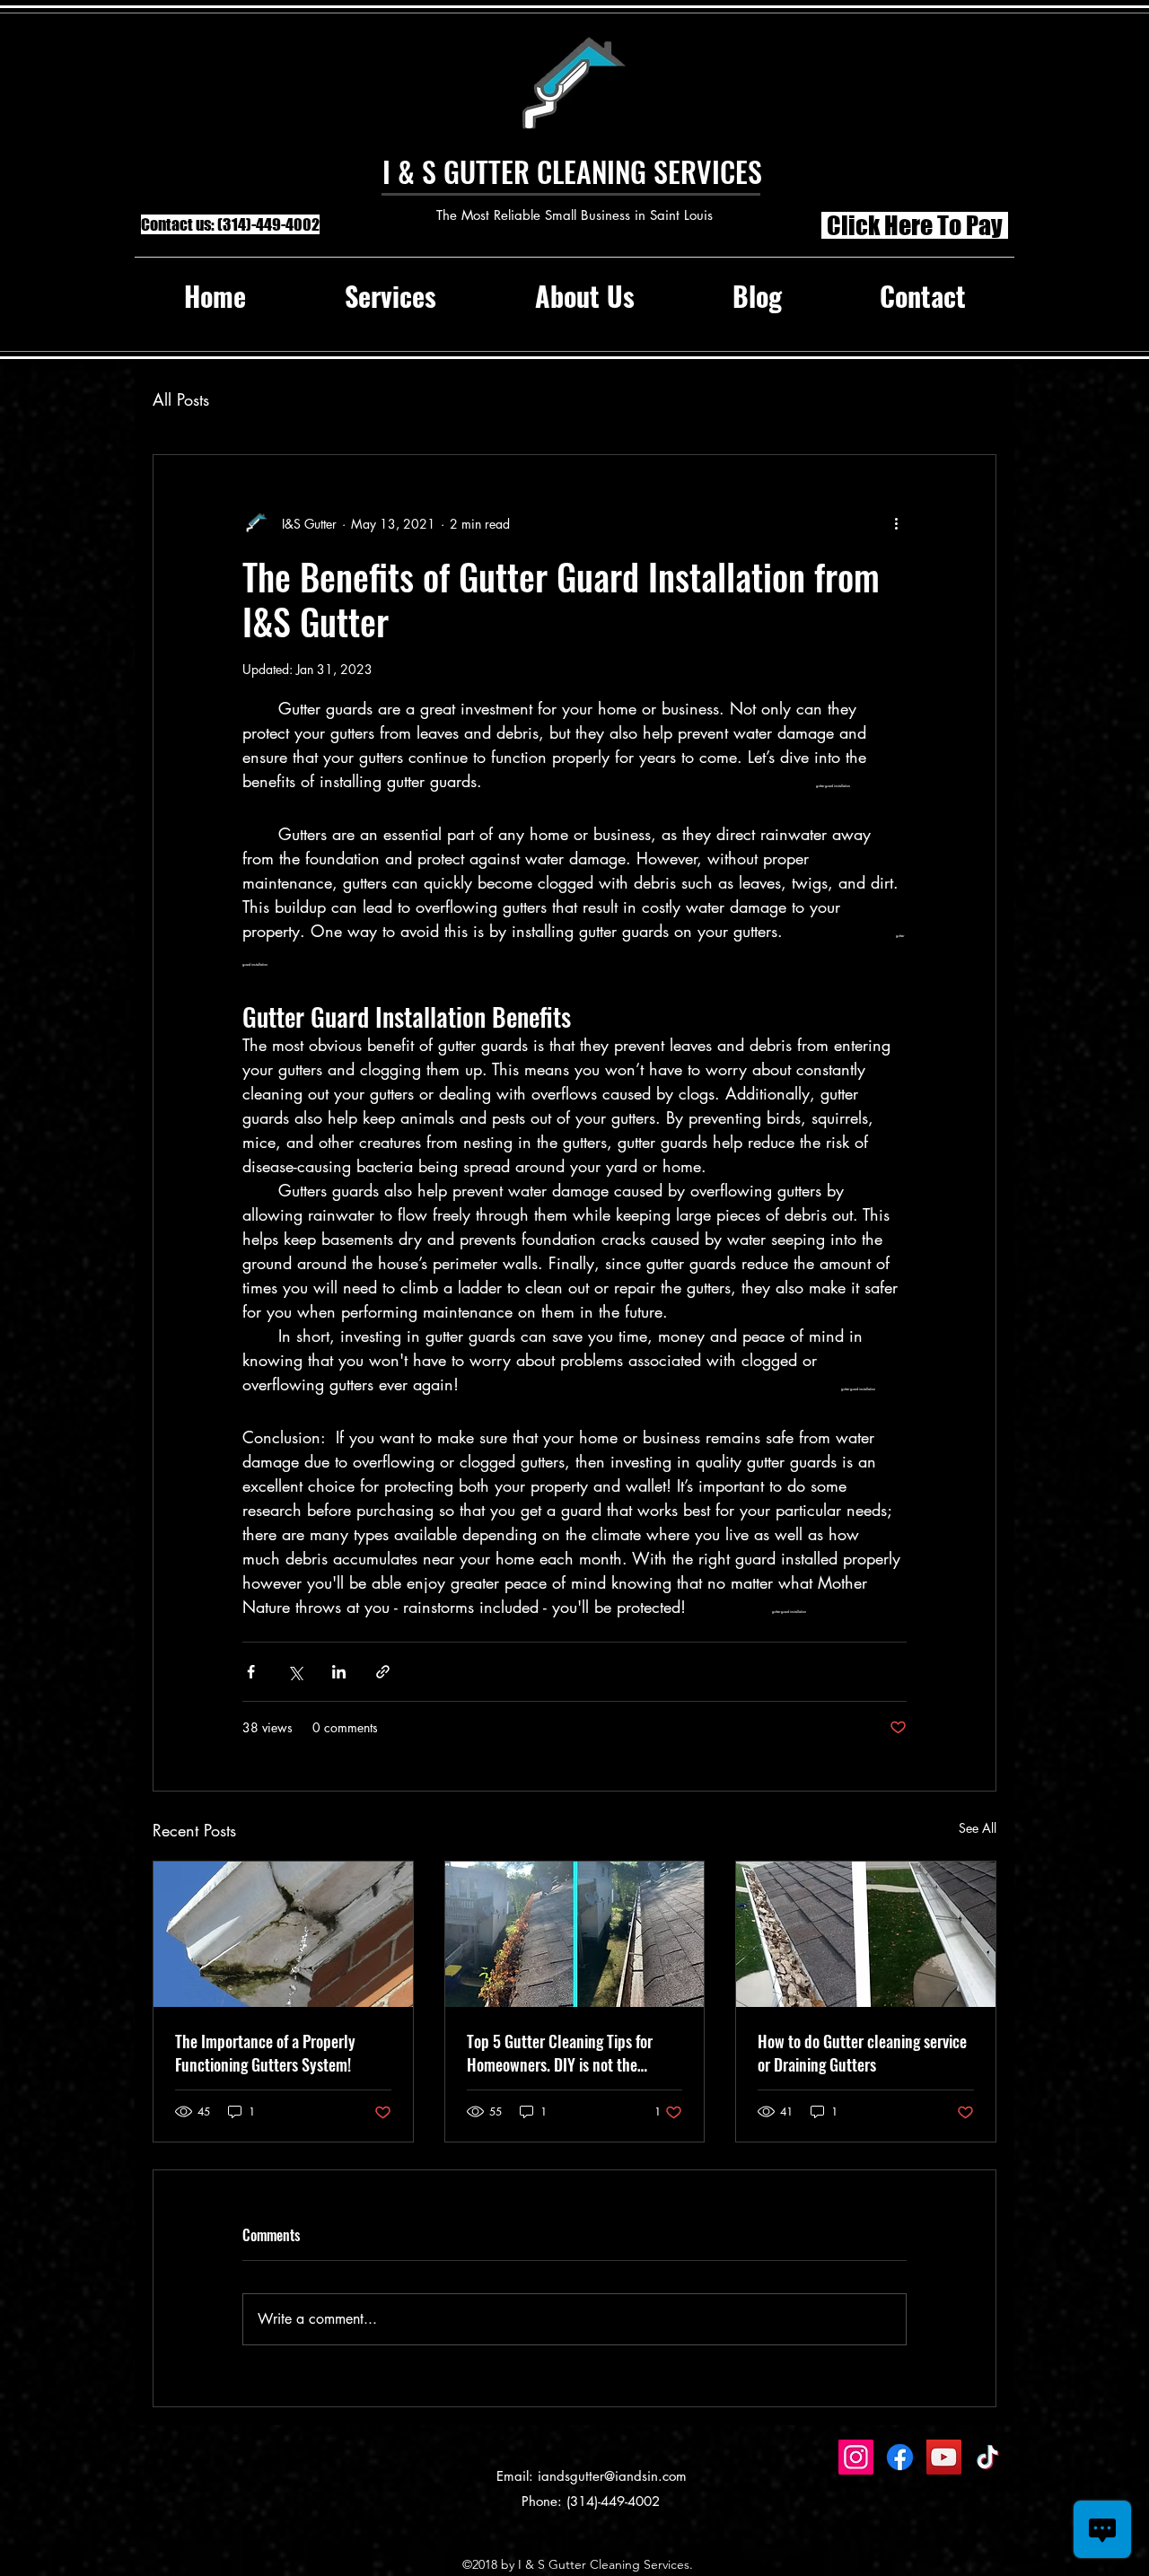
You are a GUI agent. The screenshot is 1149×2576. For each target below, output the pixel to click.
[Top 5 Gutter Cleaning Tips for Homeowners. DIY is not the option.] (575, 1934)
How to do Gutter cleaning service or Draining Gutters (862, 2053)
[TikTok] (988, 2457)
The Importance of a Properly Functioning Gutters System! (265, 2053)
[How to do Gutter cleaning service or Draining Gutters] (866, 1934)
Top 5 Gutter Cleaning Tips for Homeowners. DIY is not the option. (560, 2053)
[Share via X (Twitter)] (295, 1672)
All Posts (181, 399)
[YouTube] (944, 2457)
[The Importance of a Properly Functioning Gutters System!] (283, 1934)
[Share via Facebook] (251, 1672)
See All (978, 1828)
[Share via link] (383, 1672)
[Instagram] (856, 2457)
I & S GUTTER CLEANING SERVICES (572, 171)
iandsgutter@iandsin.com (612, 2476)
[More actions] (896, 523)
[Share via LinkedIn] (339, 1672)
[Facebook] (900, 2457)
